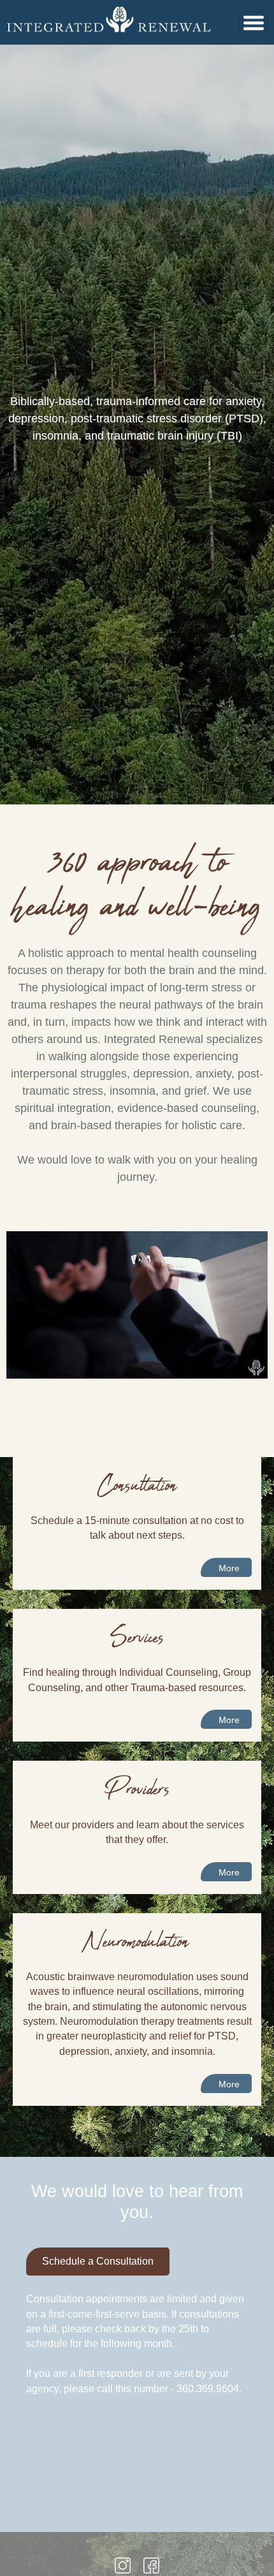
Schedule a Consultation (98, 2261)
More (229, 1568)
